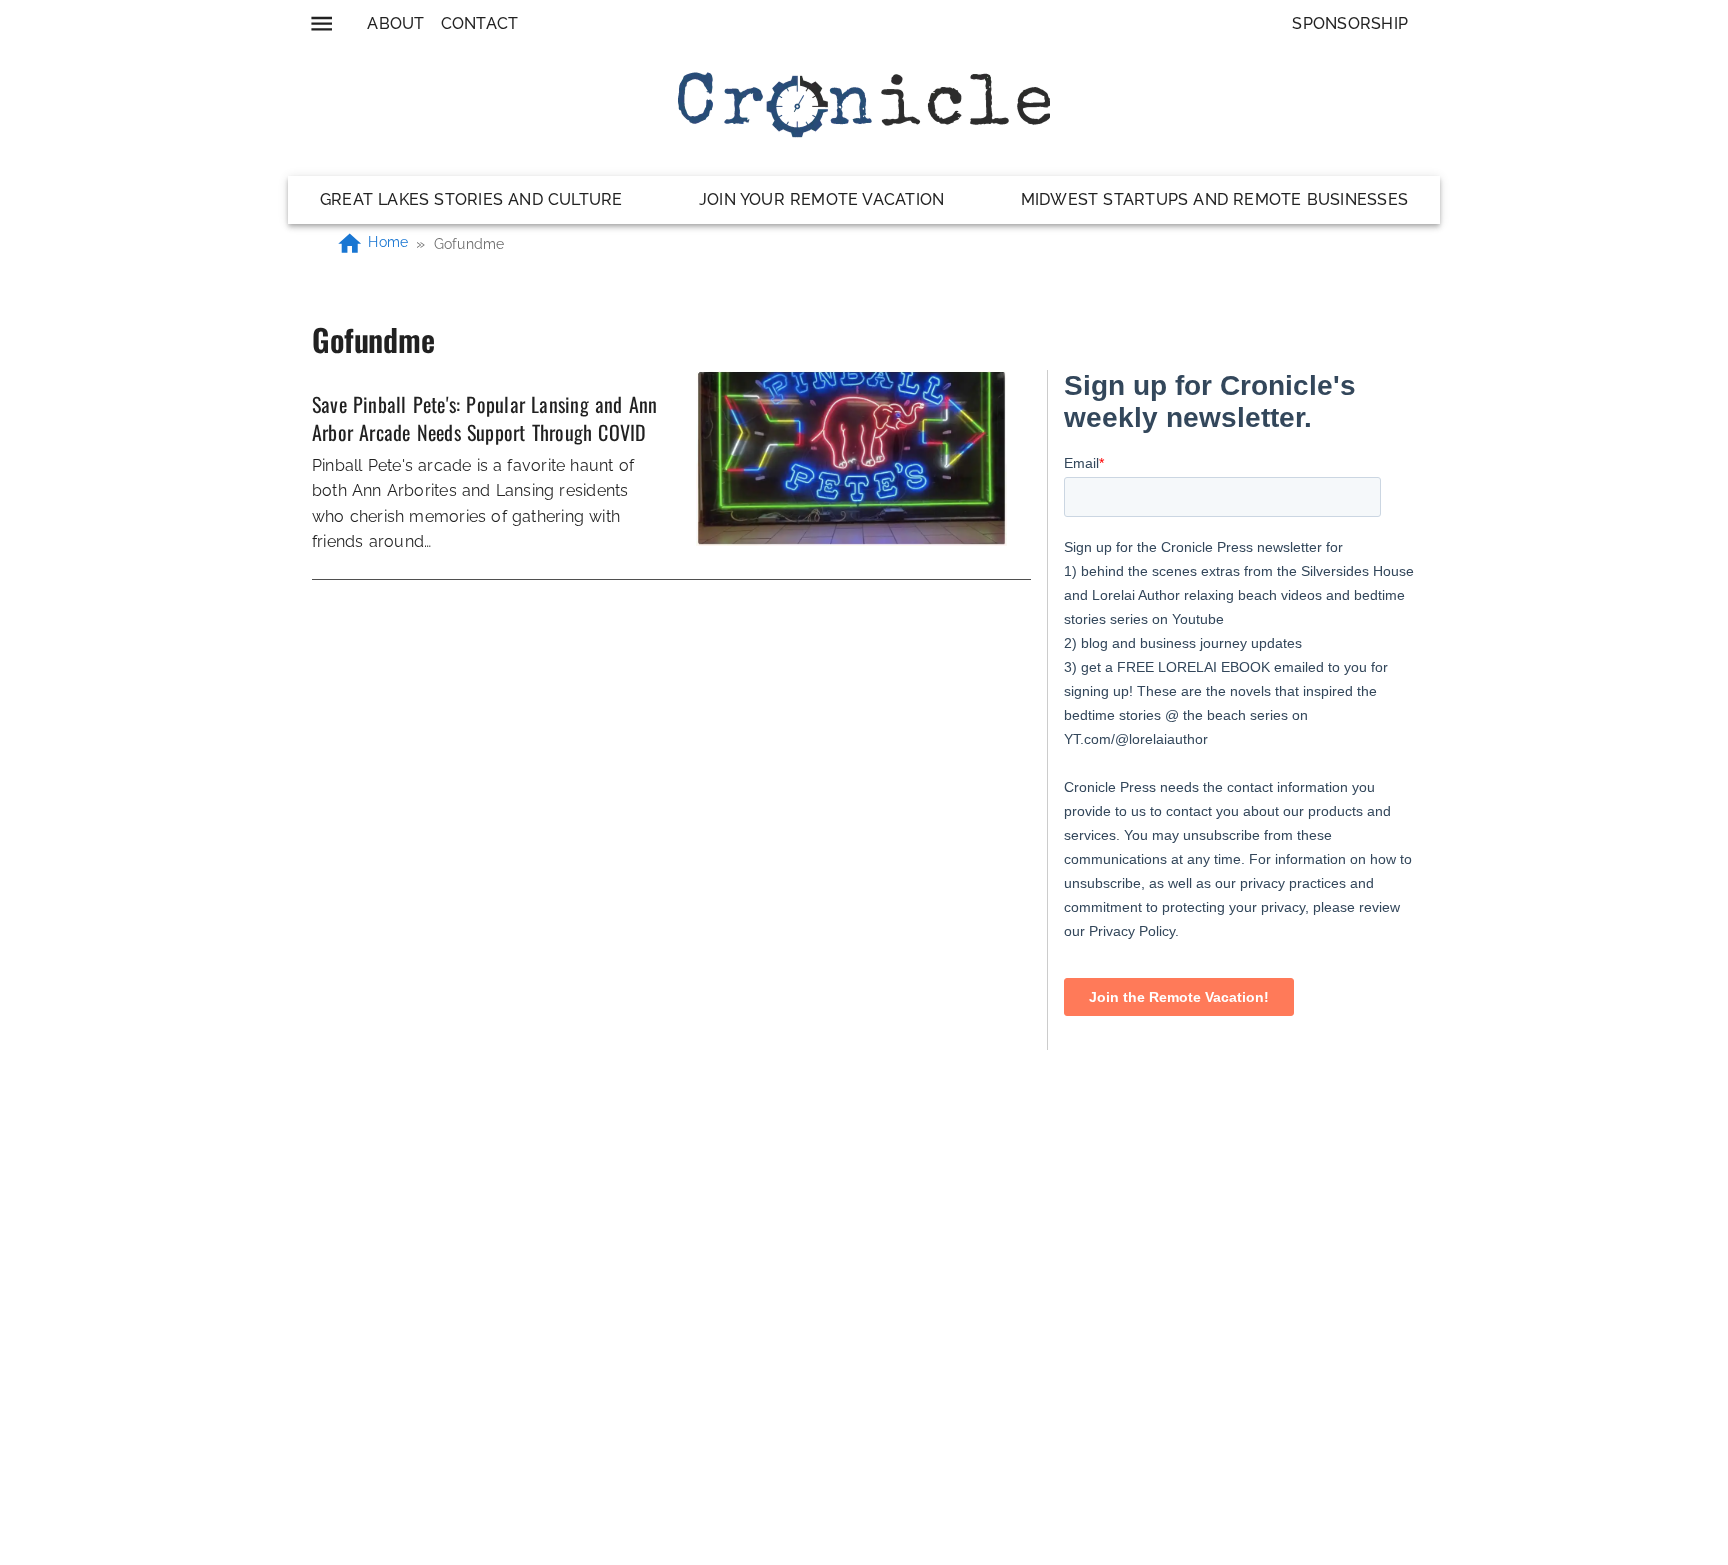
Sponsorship (1350, 23)
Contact (480, 23)
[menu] (321, 23)
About (395, 23)
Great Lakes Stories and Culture (471, 199)
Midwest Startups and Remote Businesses (1214, 199)
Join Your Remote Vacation (821, 199)
